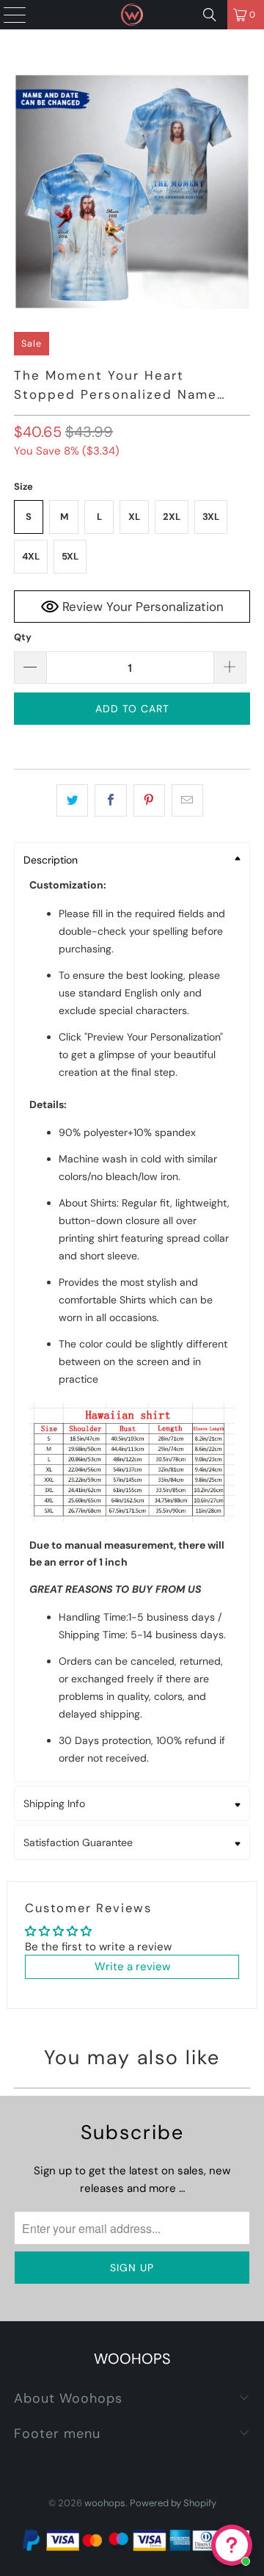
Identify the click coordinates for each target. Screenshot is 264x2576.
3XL (211, 517)
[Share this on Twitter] (72, 800)
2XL (172, 517)
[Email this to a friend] (187, 800)
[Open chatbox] (232, 2545)
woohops (105, 2503)
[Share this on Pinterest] (149, 800)
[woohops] (132, 15)
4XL (31, 556)
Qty (23, 637)
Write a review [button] (132, 1967)
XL (134, 517)
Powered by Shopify (173, 2503)
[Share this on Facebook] (110, 800)
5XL (70, 556)
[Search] (210, 15)
